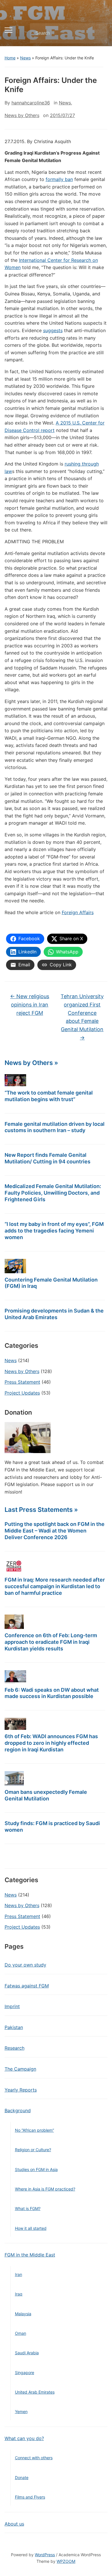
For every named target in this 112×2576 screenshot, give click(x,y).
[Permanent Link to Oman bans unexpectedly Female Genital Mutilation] (14, 1778)
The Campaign (20, 2069)
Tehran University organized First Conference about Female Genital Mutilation (82, 1017)
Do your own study (25, 1965)
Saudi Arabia (27, 2353)
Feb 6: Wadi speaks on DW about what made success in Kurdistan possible (52, 1693)
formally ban (59, 179)
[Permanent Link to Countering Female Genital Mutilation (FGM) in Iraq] (15, 1266)
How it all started (31, 2228)
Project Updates (22, 1393)
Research (15, 2048)
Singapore (25, 2372)
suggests (53, 330)
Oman (21, 2333)
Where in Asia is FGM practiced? (45, 2189)
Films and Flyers (30, 2497)
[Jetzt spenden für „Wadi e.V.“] (28, 1437)
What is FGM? (28, 2208)
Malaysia (23, 2314)
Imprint (12, 2006)
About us (14, 2524)
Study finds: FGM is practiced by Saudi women (52, 1827)
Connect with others (34, 2458)
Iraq (19, 2294)
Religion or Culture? (33, 2150)
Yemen (21, 2412)
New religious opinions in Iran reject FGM (30, 1005)
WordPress (45, 2555)
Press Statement (22, 1382)
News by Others (22, 1371)
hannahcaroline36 (31, 103)
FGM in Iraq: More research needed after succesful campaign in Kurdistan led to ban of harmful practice (55, 1586)
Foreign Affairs (78, 912)
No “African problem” (34, 2130)
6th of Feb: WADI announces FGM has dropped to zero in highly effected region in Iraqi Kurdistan (51, 1743)
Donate (22, 2477)
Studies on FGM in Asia (36, 2169)
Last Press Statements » (41, 1510)
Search (98, 33)
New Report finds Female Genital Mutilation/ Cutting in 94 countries (48, 1158)
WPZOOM (66, 2561)
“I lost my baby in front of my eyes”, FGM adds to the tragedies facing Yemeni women (54, 1231)
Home (10, 58)
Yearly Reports (21, 2090)
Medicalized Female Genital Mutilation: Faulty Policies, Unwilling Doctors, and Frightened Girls (53, 1193)
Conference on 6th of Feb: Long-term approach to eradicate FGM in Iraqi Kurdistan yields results (51, 1642)
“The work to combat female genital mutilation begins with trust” (49, 1096)
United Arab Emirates (35, 2392)
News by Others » (31, 1063)
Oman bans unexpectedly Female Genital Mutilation (46, 1795)
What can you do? (24, 2438)
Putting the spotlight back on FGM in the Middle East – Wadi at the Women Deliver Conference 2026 (55, 1531)
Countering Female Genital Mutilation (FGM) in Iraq (51, 1283)
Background (18, 2110)
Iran (19, 2274)
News (25, 58)
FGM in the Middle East (30, 2255)
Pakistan (14, 2027)
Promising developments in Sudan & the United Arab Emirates (54, 1314)
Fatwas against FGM (27, 1986)
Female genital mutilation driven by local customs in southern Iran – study (55, 1127)
